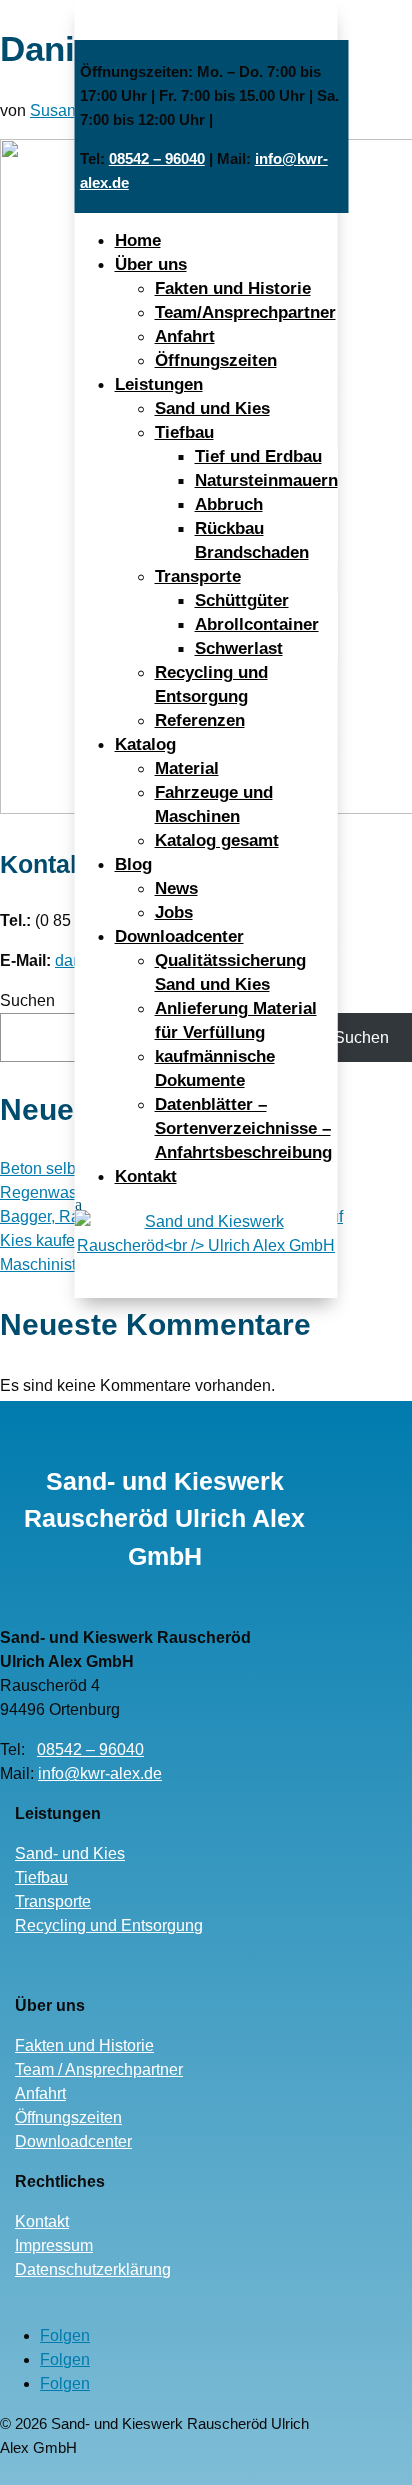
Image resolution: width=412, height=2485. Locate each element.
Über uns (151, 264)
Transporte (198, 576)
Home (138, 240)
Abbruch (229, 504)
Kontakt (146, 1176)
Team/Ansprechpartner (245, 312)
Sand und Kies (212, 408)
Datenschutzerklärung (93, 2269)
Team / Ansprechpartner (99, 2069)
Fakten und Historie (233, 288)
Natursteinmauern (266, 480)
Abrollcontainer (257, 624)
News (176, 888)
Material (187, 768)
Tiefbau (184, 432)
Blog (133, 864)
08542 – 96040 (157, 158)
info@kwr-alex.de (100, 1773)
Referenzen (200, 720)
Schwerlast (239, 648)
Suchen (27, 1000)
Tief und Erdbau (258, 456)
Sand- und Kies (70, 1853)
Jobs (174, 912)
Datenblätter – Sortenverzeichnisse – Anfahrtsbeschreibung (243, 1128)
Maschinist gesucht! (70, 1264)
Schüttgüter (242, 600)
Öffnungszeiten (216, 360)
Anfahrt (185, 336)
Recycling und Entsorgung (109, 1925)
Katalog (145, 744)
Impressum (54, 2245)
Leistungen (159, 384)
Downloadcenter (179, 936)
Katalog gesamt (217, 840)
